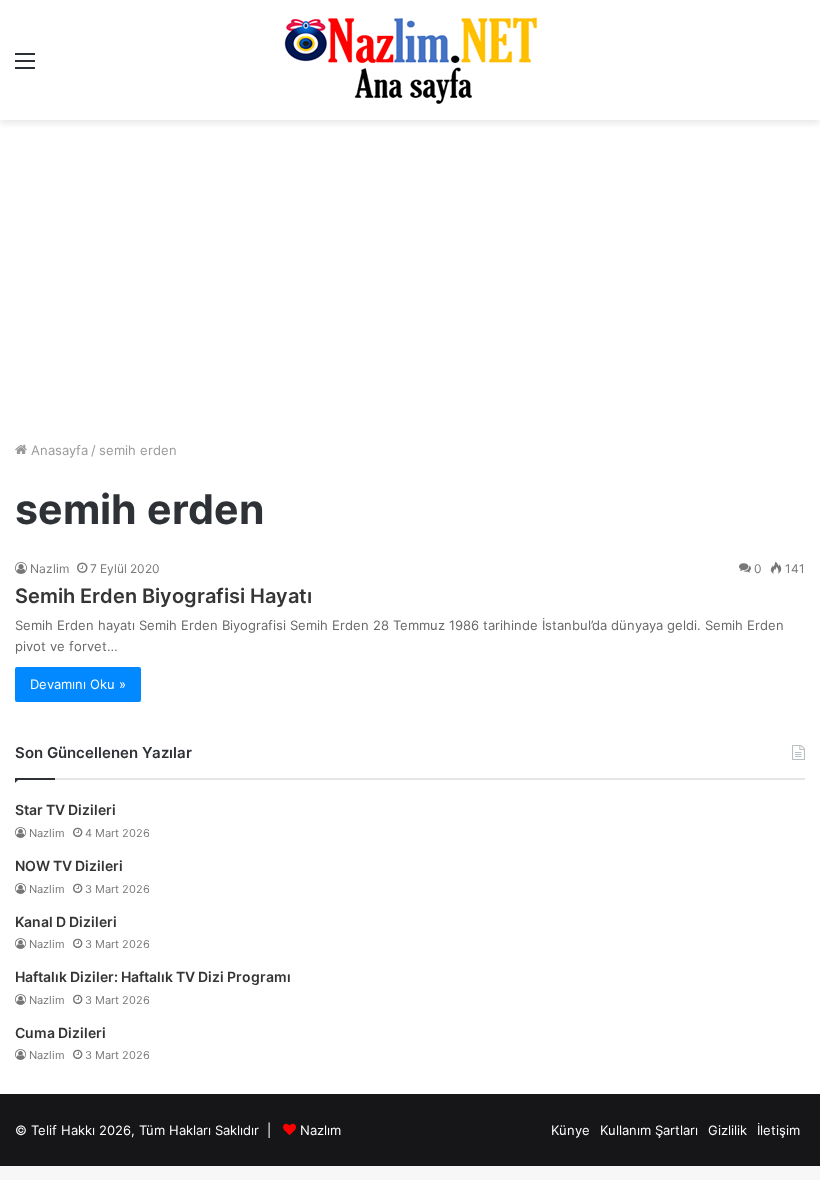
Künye (570, 1130)
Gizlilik (727, 1130)
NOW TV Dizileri (69, 865)
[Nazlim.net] (410, 60)
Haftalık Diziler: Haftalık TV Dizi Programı (153, 976)
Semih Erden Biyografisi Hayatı (163, 596)
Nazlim (49, 568)
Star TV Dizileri (65, 809)
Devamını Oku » (78, 684)
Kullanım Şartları (649, 1130)
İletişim (778, 1130)
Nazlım (320, 1130)
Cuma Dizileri (60, 1032)
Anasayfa (57, 450)
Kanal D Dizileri (66, 921)
